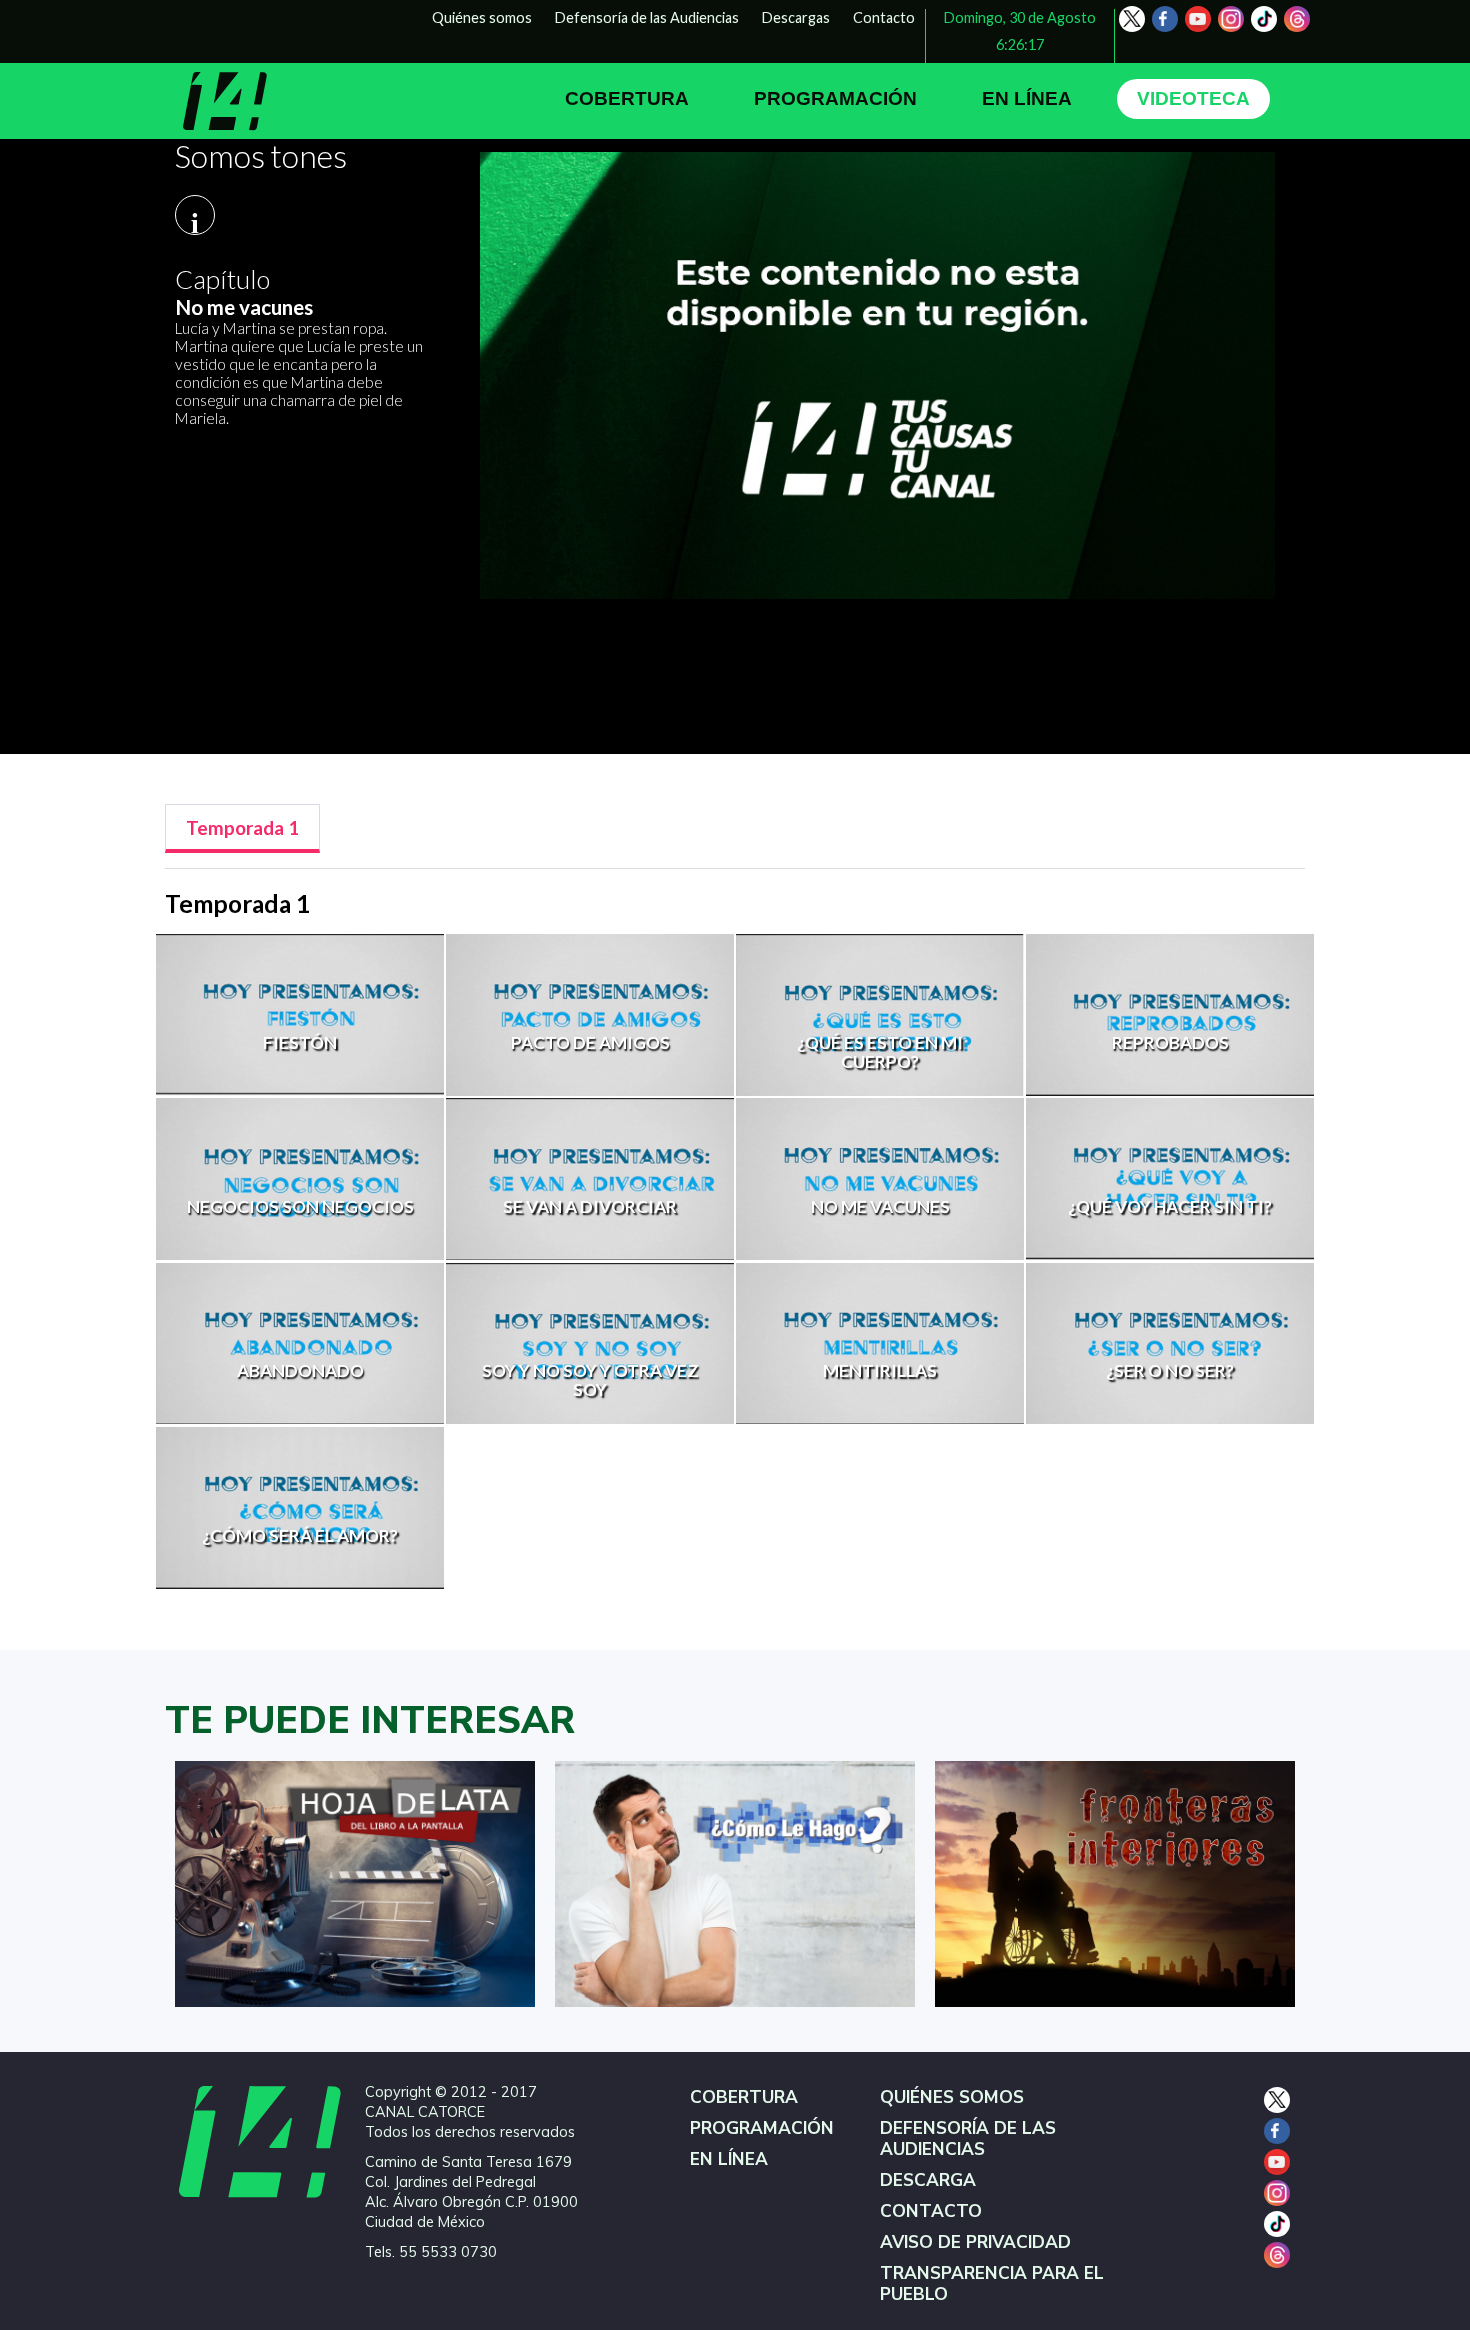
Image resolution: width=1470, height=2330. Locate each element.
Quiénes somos (482, 17)
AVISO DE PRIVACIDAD (975, 2242)
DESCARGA (928, 2180)
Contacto (884, 17)
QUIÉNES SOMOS (952, 2097)
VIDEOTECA (1193, 98)
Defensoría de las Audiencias (647, 17)
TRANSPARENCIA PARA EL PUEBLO (992, 2284)
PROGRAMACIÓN (835, 98)
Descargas (796, 17)
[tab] (242, 828)
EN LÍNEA (1027, 98)
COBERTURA (627, 98)
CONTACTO (931, 2211)
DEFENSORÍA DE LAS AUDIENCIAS (968, 2139)
